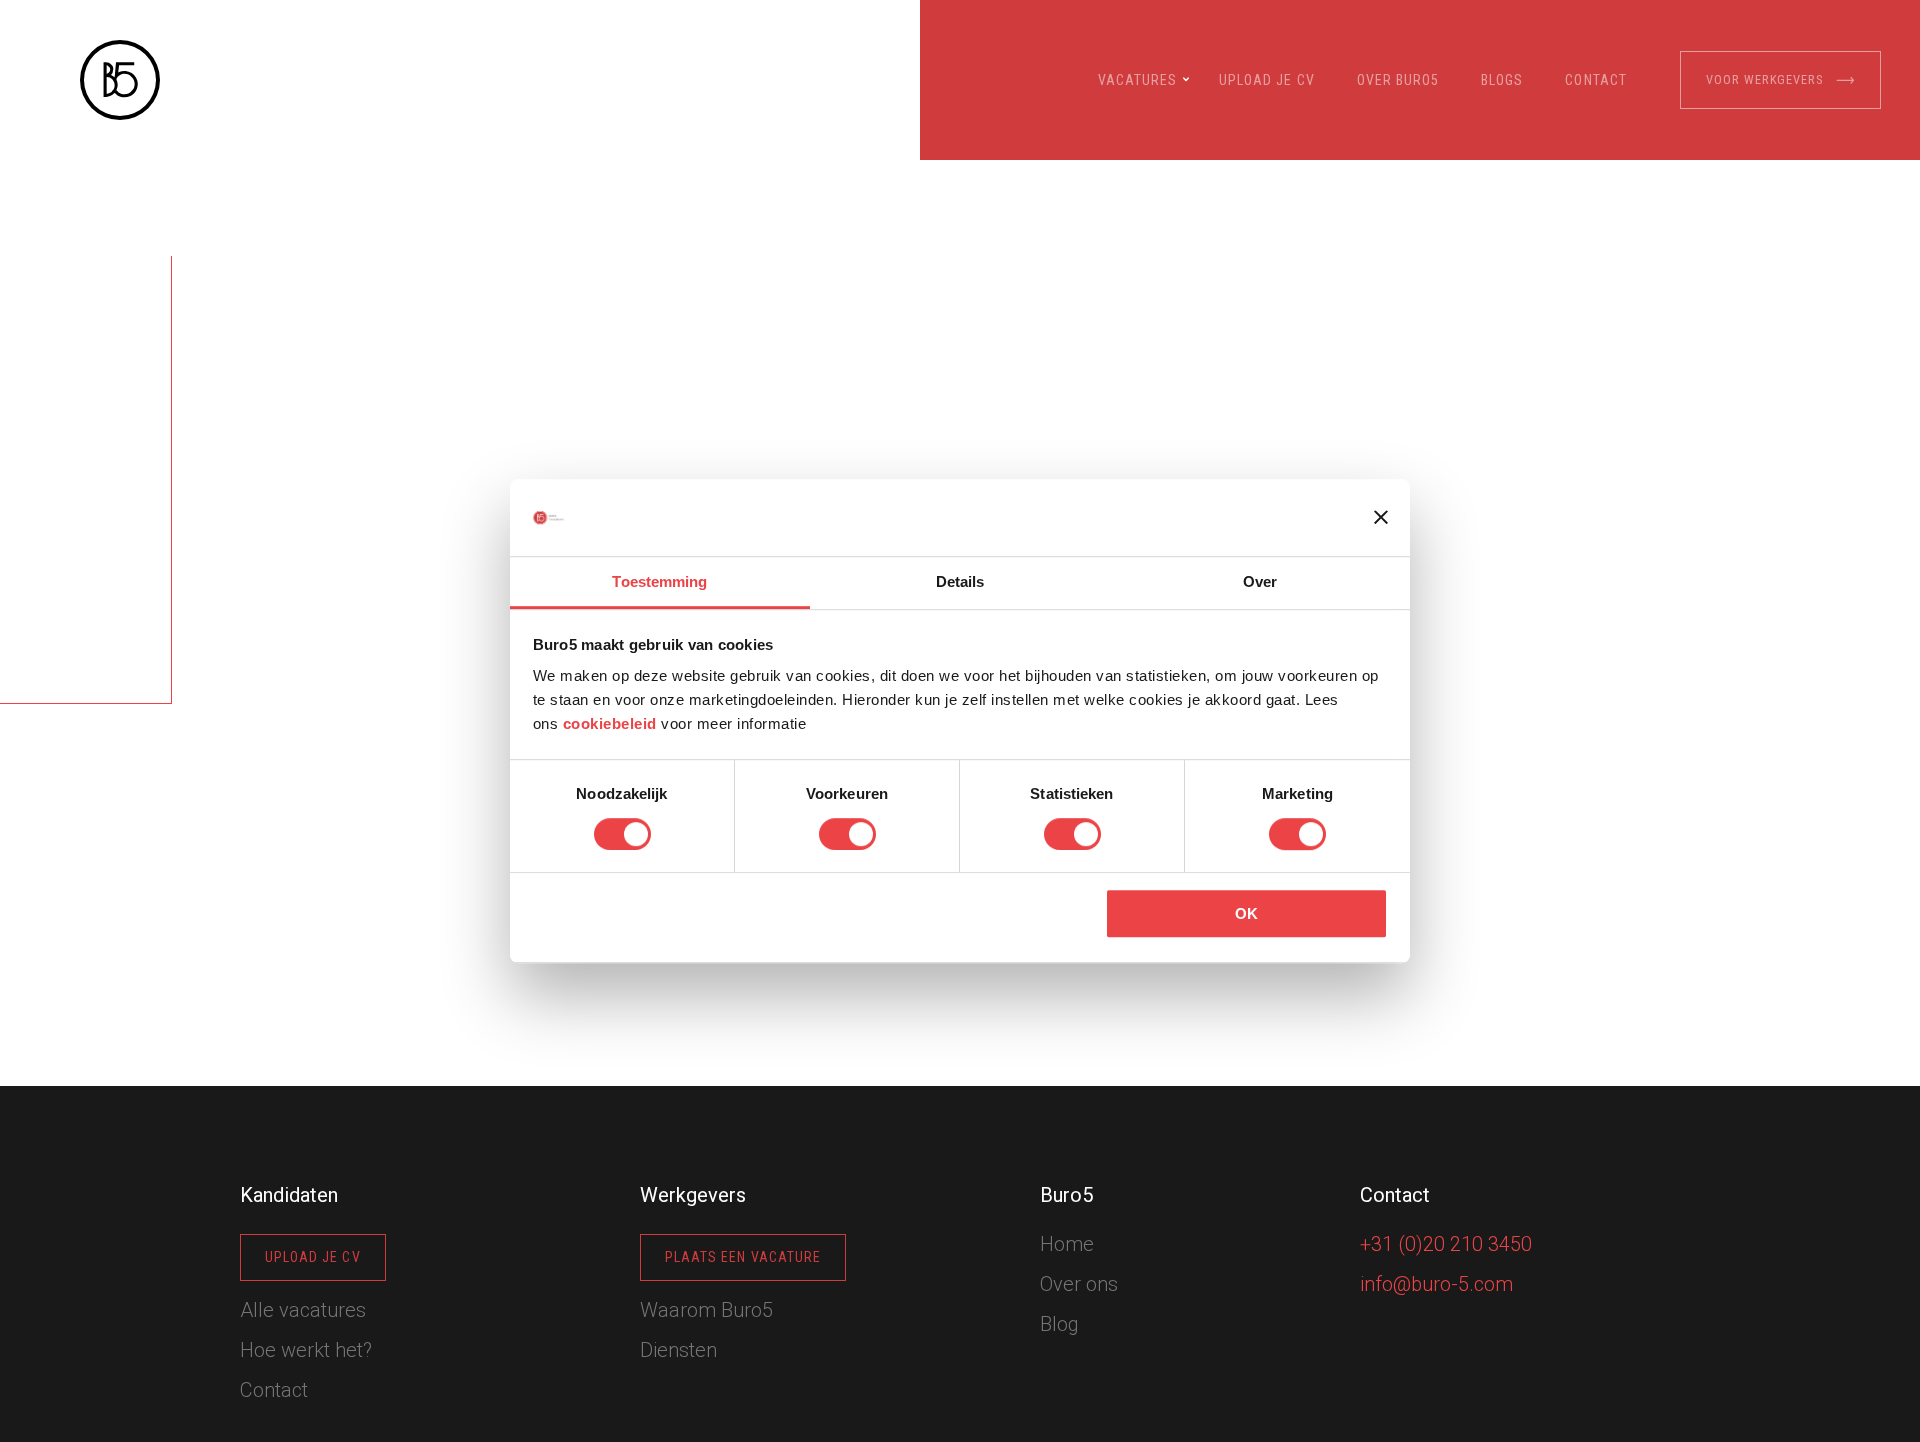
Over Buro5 (1398, 80)
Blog (1059, 1324)
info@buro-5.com (1436, 1284)
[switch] (847, 834)
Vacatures (1137, 80)
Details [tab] (960, 581)
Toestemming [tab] (659, 581)
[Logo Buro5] (120, 80)
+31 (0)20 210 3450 (1446, 1244)
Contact (1595, 80)
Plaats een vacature (743, 1257)
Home (1067, 1244)
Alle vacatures (303, 1310)
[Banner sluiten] (1381, 518)
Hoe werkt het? (306, 1350)
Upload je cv (1267, 80)
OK (1246, 913)
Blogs (1502, 80)
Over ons (1079, 1284)
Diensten (678, 1350)
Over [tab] (1260, 581)
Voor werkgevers (1764, 79)
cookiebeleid (610, 724)
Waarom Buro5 (706, 1310)
